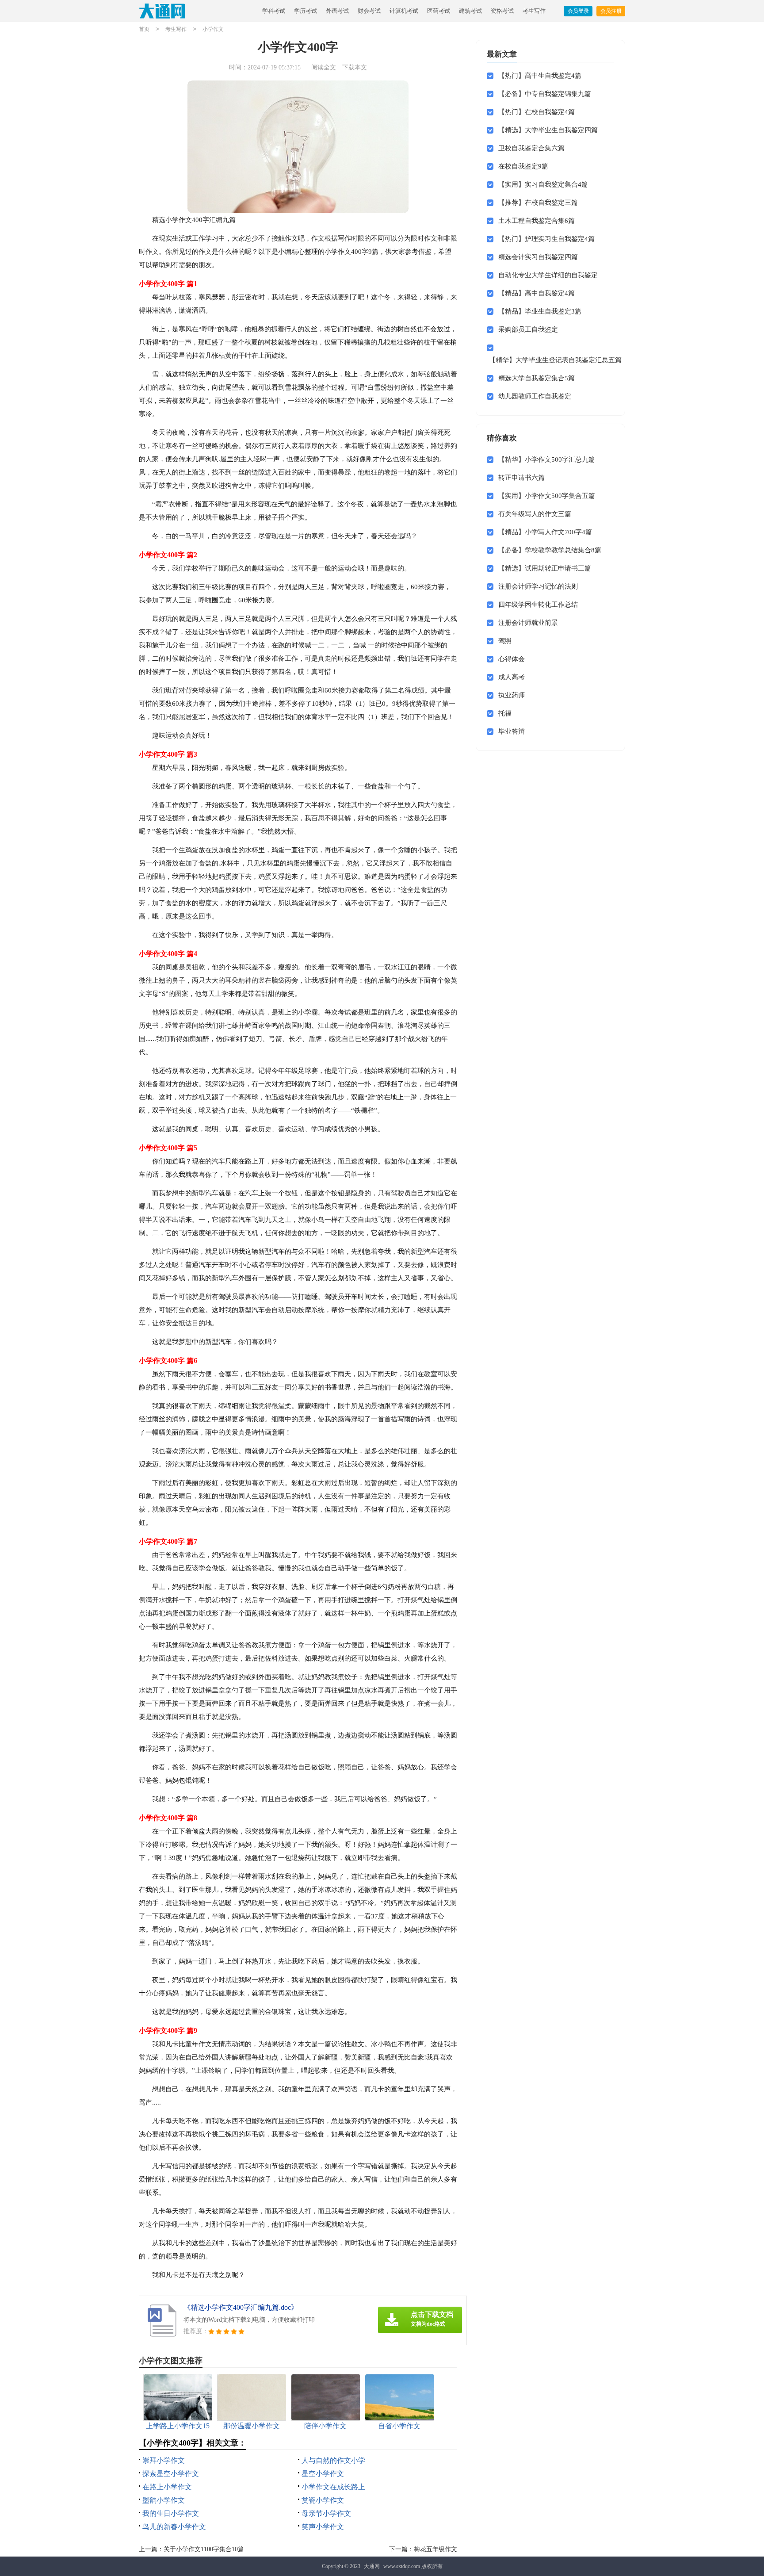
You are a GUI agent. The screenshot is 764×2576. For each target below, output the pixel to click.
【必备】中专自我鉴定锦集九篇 (545, 94)
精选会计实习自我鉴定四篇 (538, 257)
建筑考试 (470, 11)
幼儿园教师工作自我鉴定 (535, 396)
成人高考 (512, 677)
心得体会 (512, 659)
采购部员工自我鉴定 (528, 329)
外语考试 (337, 11)
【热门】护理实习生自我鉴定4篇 (546, 239)
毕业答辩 (512, 731)
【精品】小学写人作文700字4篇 (545, 532)
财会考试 (369, 11)
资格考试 (502, 11)
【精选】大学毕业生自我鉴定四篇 (548, 130)
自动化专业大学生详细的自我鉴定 (548, 275)
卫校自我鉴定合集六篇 (531, 148)
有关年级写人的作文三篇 (535, 514)
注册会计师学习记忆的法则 (538, 586)
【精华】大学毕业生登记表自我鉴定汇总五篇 (555, 360)
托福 (505, 713)
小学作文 (213, 29)
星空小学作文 (323, 2474)
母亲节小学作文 (326, 2513)
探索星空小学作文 (171, 2474)
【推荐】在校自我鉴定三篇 (538, 203)
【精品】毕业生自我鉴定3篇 (540, 311)
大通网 (372, 2566)
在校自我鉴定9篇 (523, 166)
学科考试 (274, 11)
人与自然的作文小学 (333, 2460)
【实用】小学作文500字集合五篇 (547, 496)
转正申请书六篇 (521, 478)
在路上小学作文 (167, 2487)
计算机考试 (404, 11)
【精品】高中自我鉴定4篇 (537, 293)
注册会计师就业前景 (528, 623)
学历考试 (306, 11)
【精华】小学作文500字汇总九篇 (547, 459)
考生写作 (534, 11)
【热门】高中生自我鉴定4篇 (540, 76)
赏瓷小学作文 (323, 2500)
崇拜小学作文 (164, 2460)
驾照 (505, 641)
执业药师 (512, 695)
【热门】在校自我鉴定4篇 (537, 112)
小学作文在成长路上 (333, 2487)
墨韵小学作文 (164, 2500)
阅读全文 (324, 67)
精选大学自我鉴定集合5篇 (537, 378)
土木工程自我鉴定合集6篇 (537, 221)
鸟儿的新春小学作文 (174, 2527)
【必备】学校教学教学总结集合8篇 (550, 550)
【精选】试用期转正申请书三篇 (545, 568)
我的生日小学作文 (171, 2513)
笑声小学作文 (323, 2527)
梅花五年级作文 (435, 2549)
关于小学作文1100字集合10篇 (204, 2549)
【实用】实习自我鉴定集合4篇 (543, 184)
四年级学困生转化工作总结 (538, 605)
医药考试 (439, 11)
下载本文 (355, 67)
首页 (144, 29)
